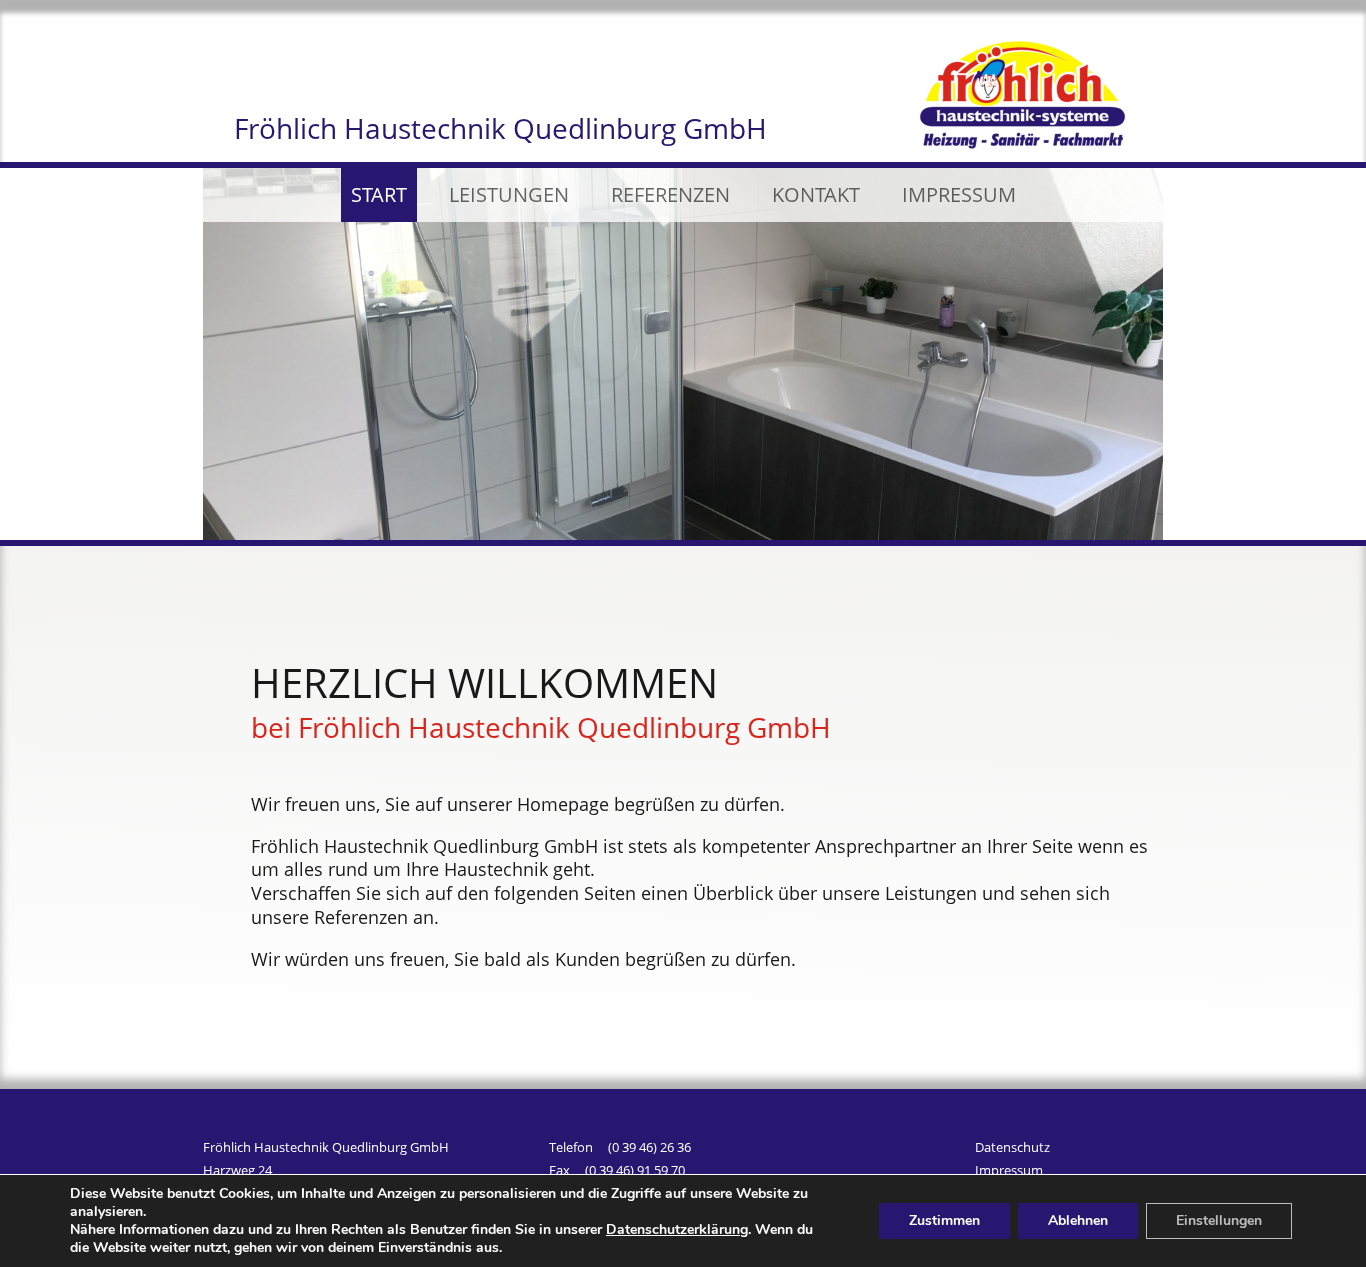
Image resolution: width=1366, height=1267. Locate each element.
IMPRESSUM (959, 194)
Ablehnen (1078, 1220)
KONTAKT (816, 194)
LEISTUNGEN (509, 194)
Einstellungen (1219, 1220)
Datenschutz (1012, 1150)
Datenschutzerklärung (677, 1229)
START (379, 194)
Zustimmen (944, 1220)
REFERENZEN (670, 194)
